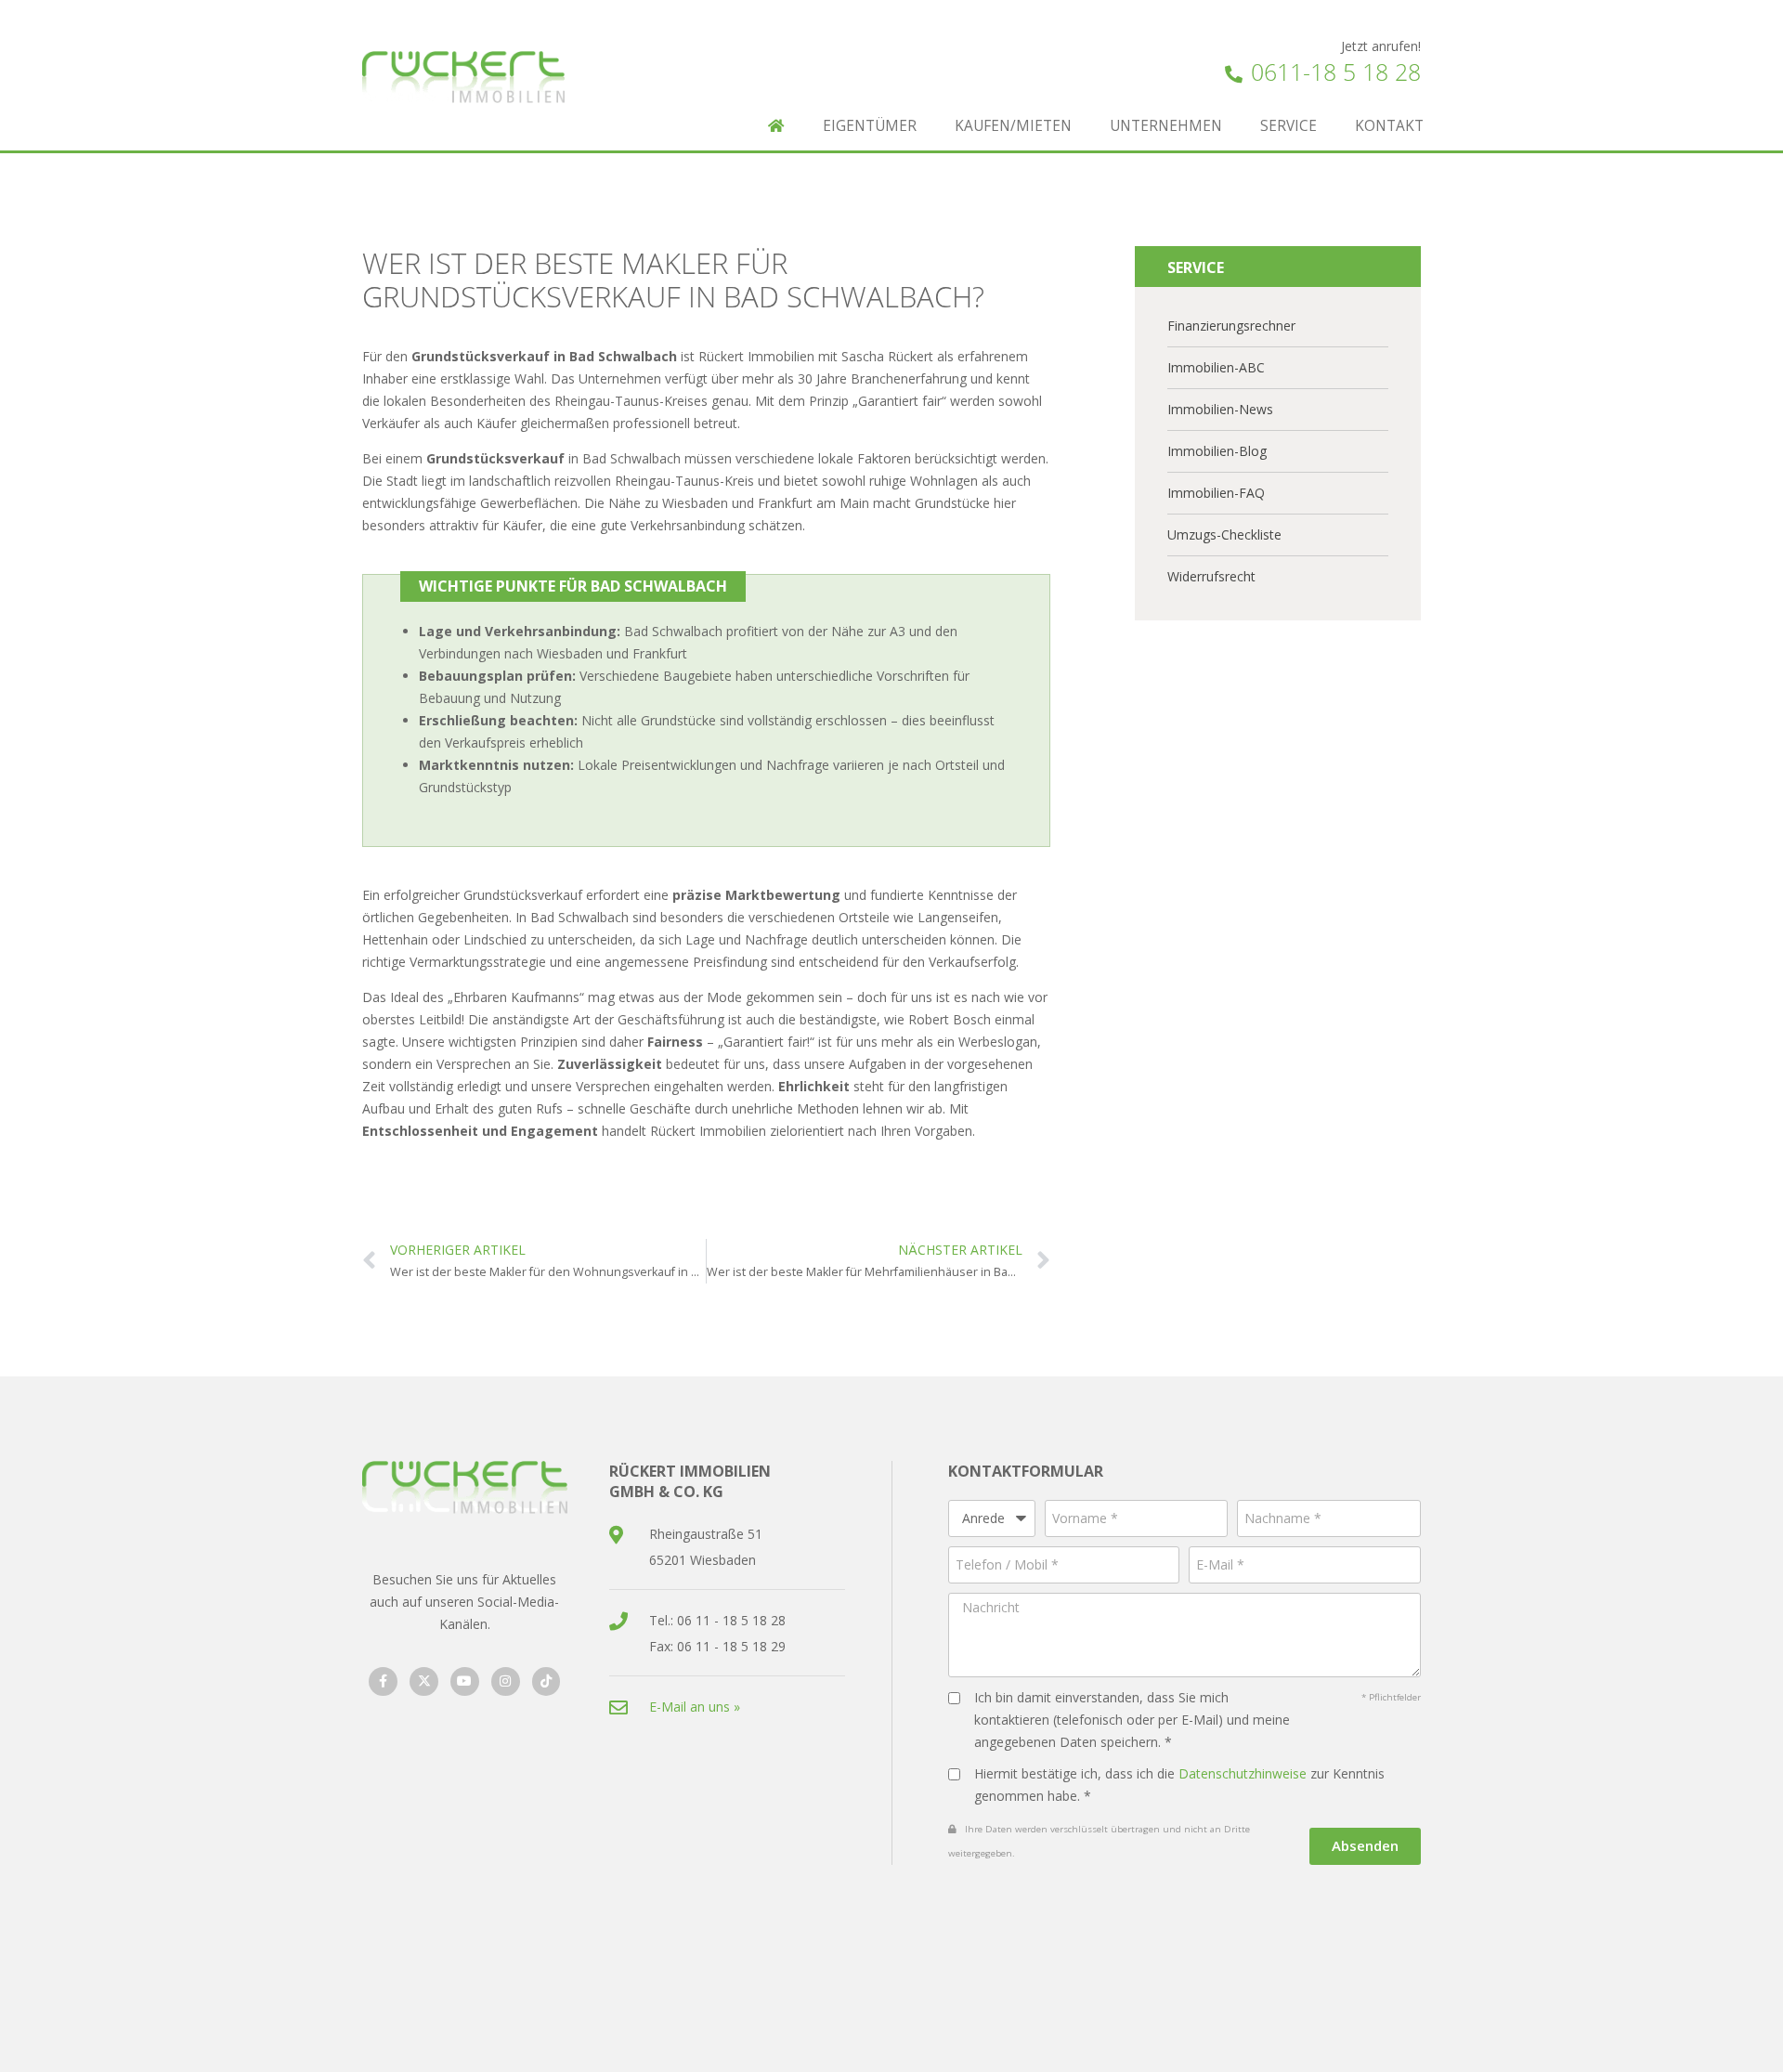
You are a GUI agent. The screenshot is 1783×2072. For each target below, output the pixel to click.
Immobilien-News (1220, 409)
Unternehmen (1166, 126)
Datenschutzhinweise (1243, 1773)
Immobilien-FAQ (1216, 493)
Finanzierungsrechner (1231, 326)
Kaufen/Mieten (1013, 126)
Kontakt (1389, 126)
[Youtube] (465, 1681)
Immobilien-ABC (1216, 367)
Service (1288, 126)
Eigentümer (870, 126)
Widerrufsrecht (1211, 576)
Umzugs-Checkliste (1224, 534)
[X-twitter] (424, 1681)
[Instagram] (506, 1681)
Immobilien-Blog (1217, 451)
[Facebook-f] (383, 1681)
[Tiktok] (547, 1681)
